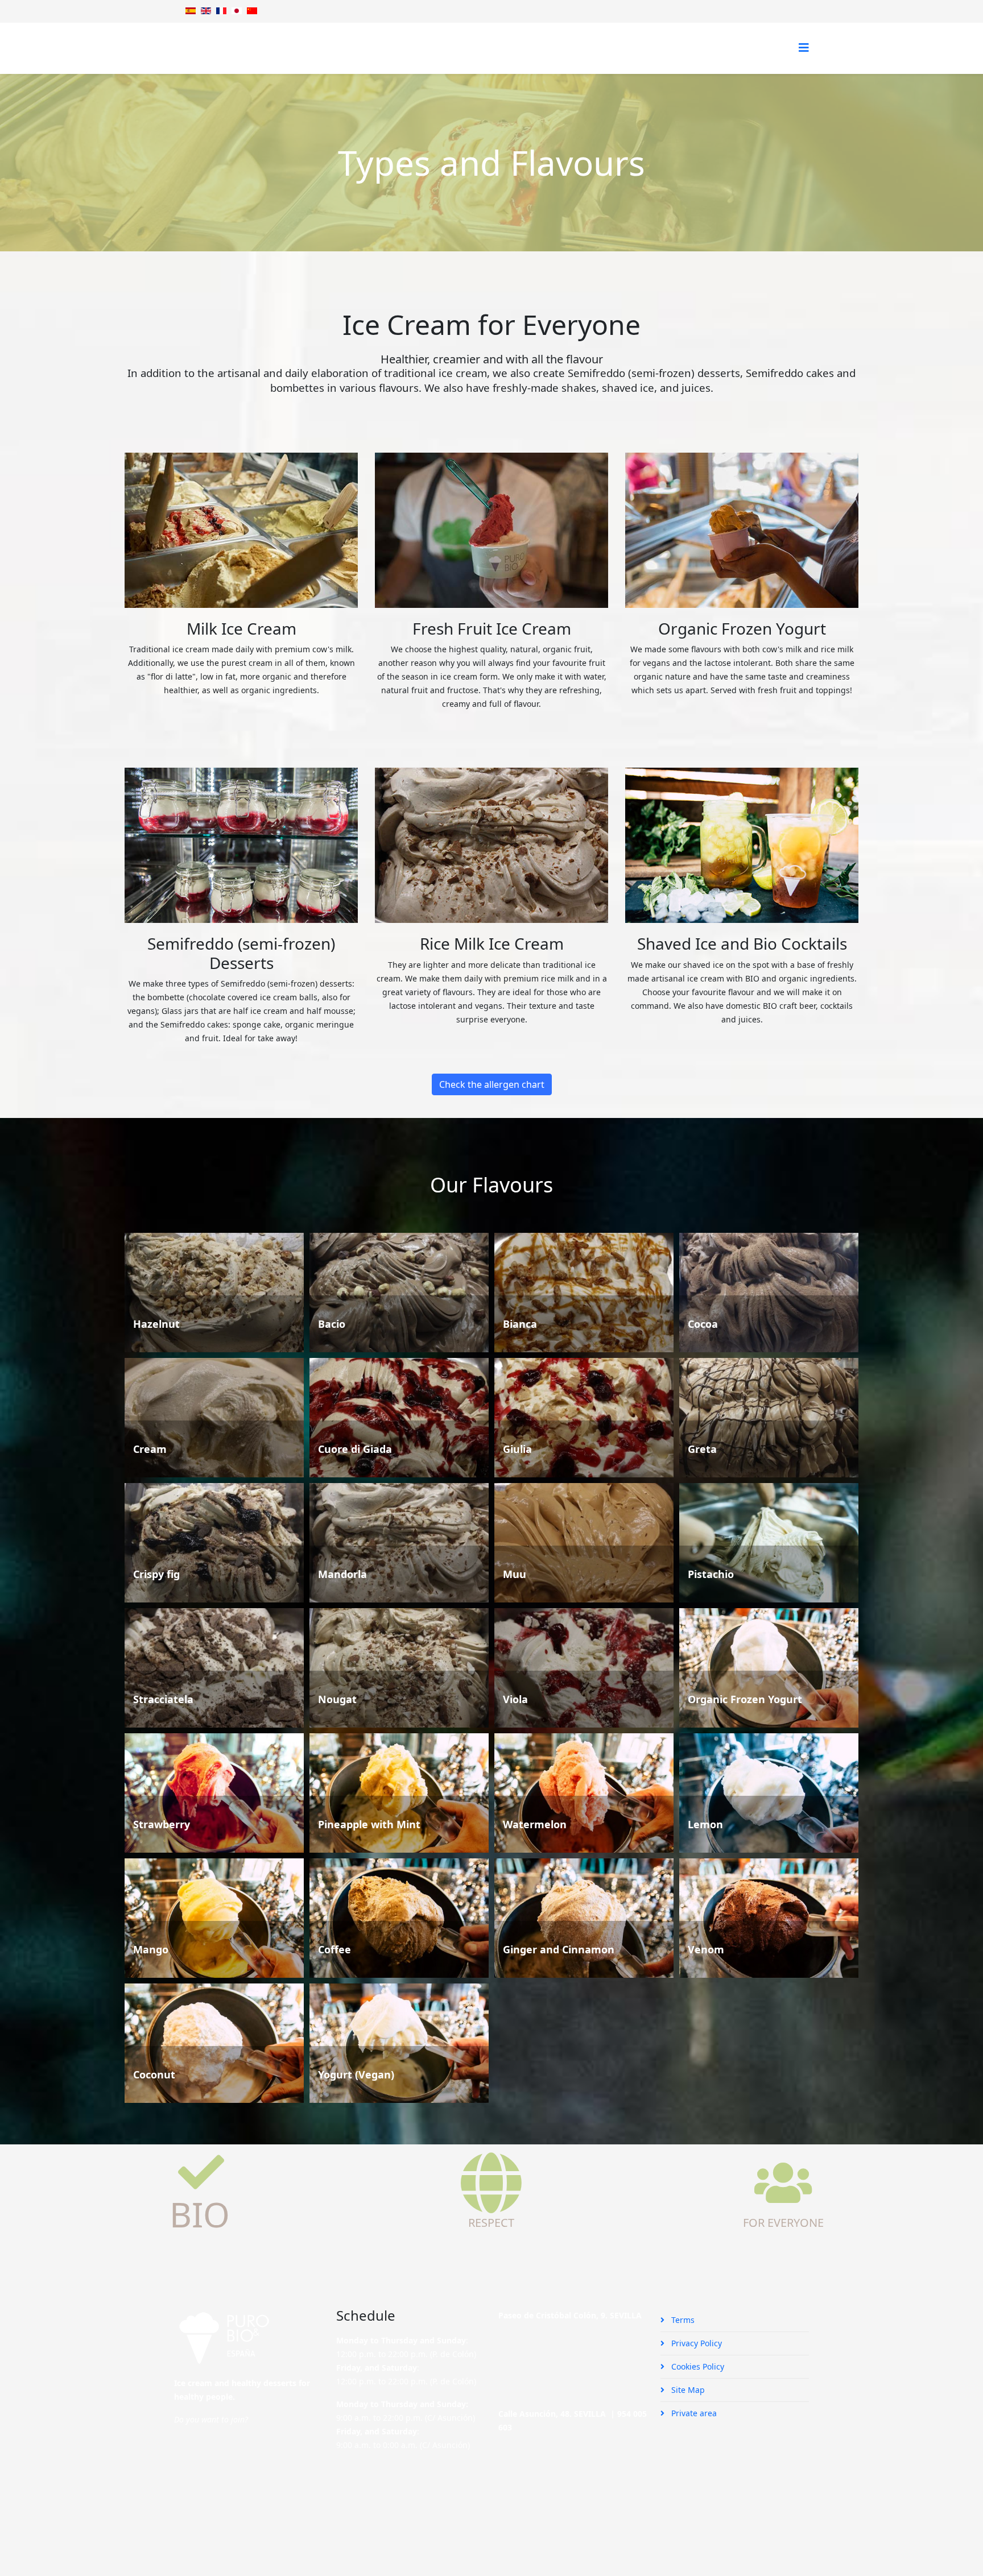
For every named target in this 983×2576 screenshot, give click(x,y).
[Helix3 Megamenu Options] (804, 47)
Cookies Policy (697, 2366)
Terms (682, 2320)
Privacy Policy (695, 2343)
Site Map (687, 2390)
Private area (693, 2413)
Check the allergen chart (492, 1084)
